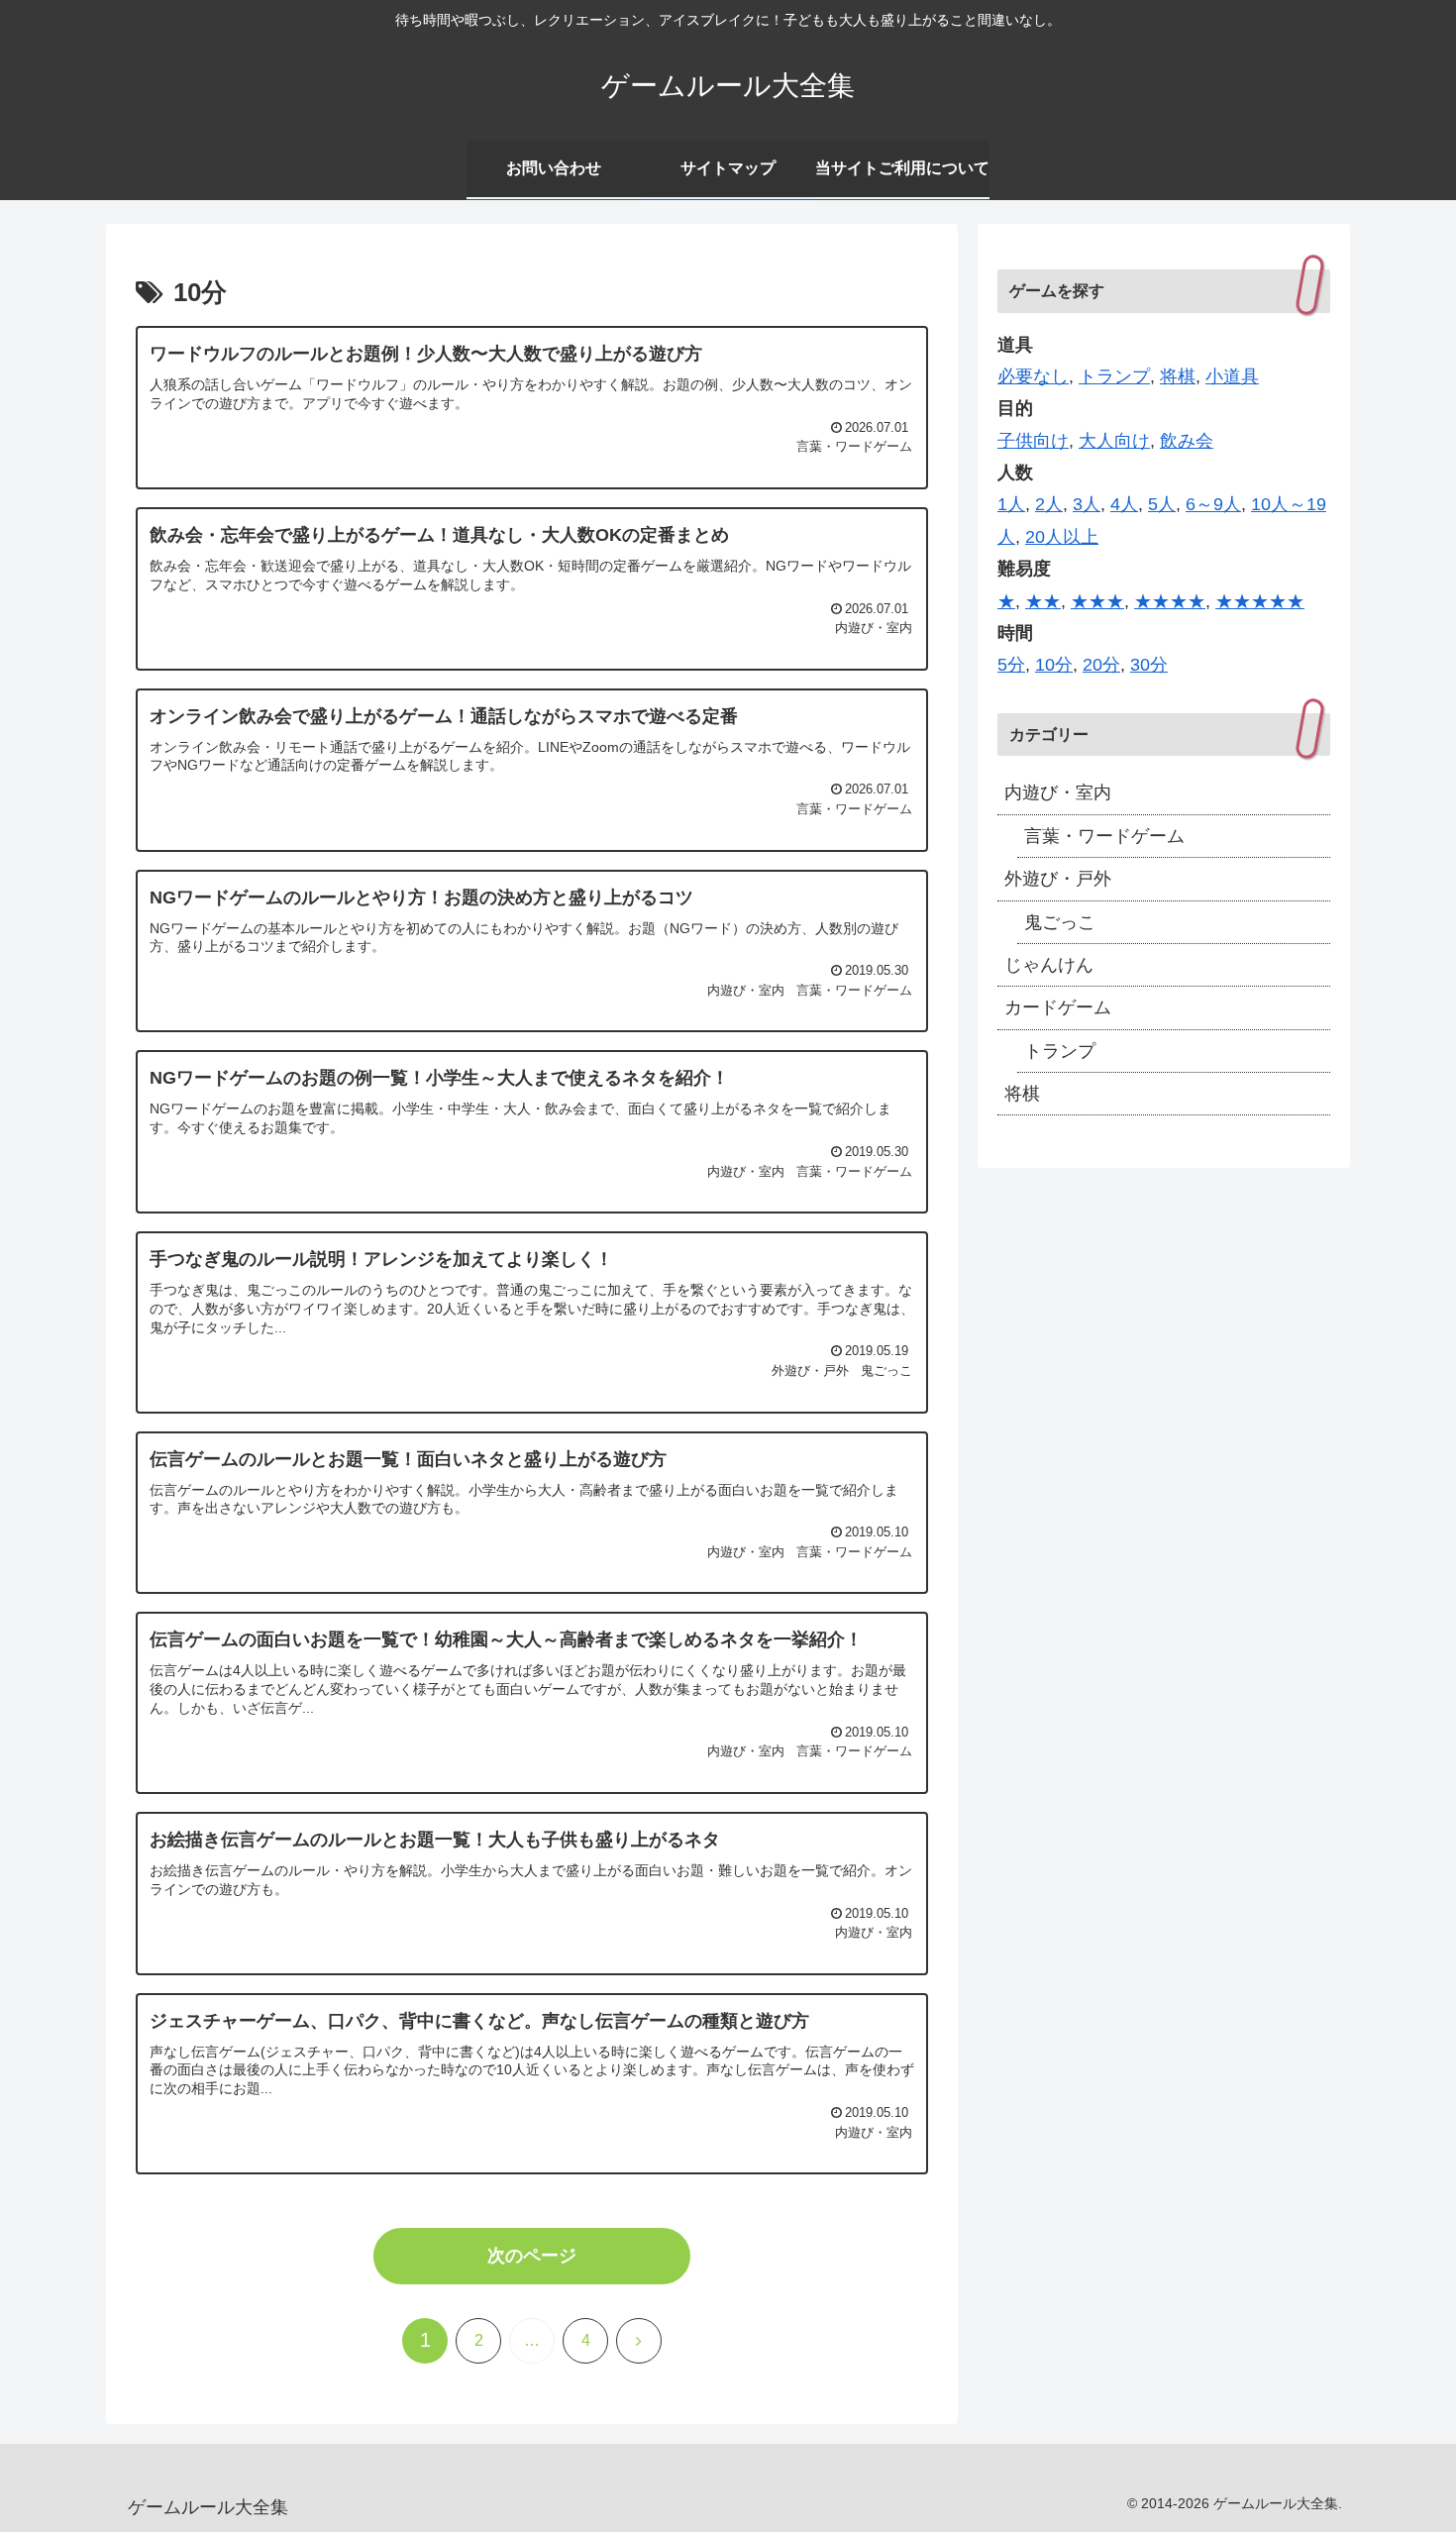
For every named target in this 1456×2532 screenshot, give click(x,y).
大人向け (1114, 441)
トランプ (1114, 376)
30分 (1149, 665)
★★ (1043, 601)
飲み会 (1187, 441)
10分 (1054, 665)
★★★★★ (1260, 601)
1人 (1011, 504)
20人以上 (1062, 537)
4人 (1124, 504)
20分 (1101, 665)
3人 (1087, 504)
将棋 (1178, 376)
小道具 (1232, 376)
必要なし (1033, 376)
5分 (1011, 665)
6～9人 (1213, 504)
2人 (1049, 504)
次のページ (532, 2256)
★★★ (1097, 601)
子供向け (1033, 441)
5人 (1162, 504)
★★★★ (1170, 601)
